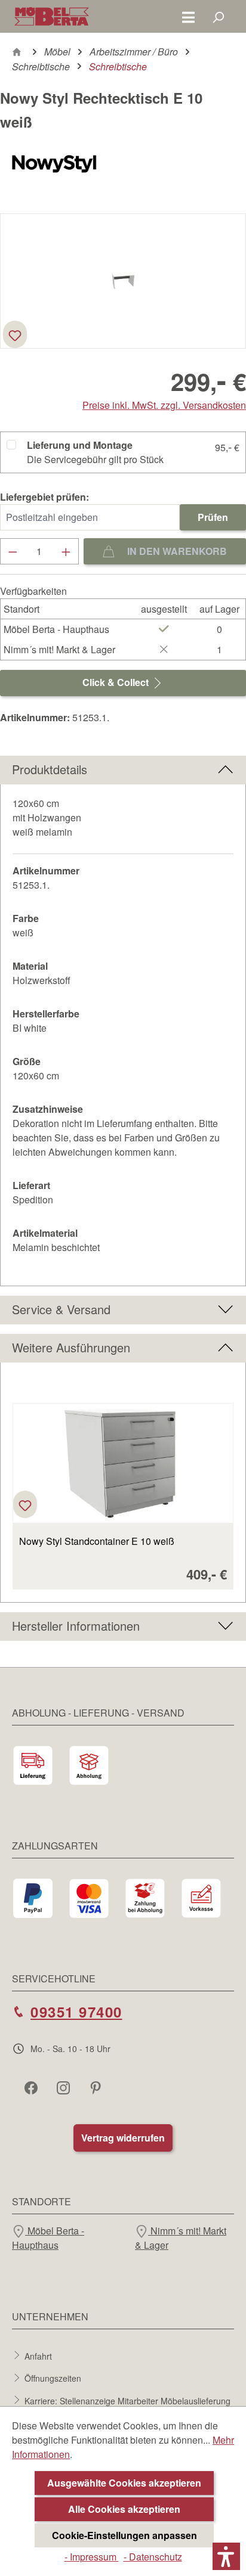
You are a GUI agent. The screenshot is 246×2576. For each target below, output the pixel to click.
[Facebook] (32, 2087)
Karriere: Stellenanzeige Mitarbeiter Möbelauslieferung (127, 2400)
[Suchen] (218, 17)
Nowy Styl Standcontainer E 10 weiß (97, 1541)
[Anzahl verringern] (13, 551)
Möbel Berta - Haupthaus (48, 2238)
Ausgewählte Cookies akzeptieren (124, 2483)
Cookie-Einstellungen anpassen (124, 2535)
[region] (123, 1489)
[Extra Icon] (97, 2087)
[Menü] (188, 17)
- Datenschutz (153, 2557)
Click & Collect (117, 682)
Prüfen (213, 517)
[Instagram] (64, 2087)
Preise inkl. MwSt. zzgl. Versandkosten (164, 405)
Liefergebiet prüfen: (44, 497)
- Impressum (92, 2557)
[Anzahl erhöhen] (66, 551)
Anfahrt (38, 2355)
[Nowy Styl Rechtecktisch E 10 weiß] (123, 281)
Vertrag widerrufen (123, 2138)
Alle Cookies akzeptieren (124, 2509)
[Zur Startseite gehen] (52, 16)
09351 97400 (76, 2012)
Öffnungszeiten (53, 2378)
